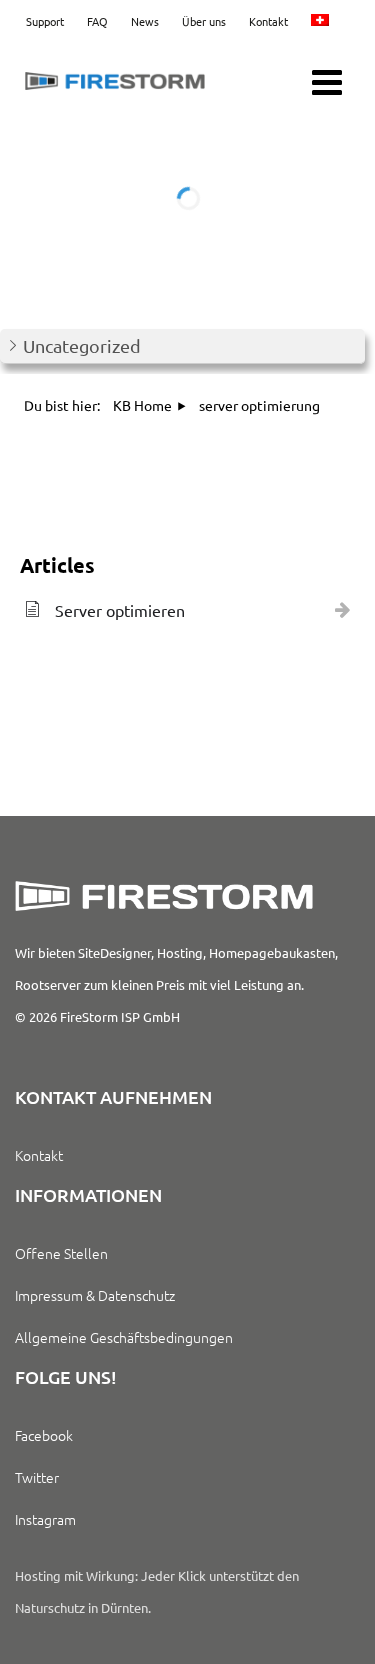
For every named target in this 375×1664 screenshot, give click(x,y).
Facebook (44, 1435)
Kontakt (268, 21)
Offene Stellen (61, 1253)
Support (45, 21)
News (145, 21)
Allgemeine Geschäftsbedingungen (124, 1337)
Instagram (45, 1519)
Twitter (37, 1477)
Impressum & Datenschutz (95, 1295)
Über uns (204, 21)
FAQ (97, 21)
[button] (182, 346)
